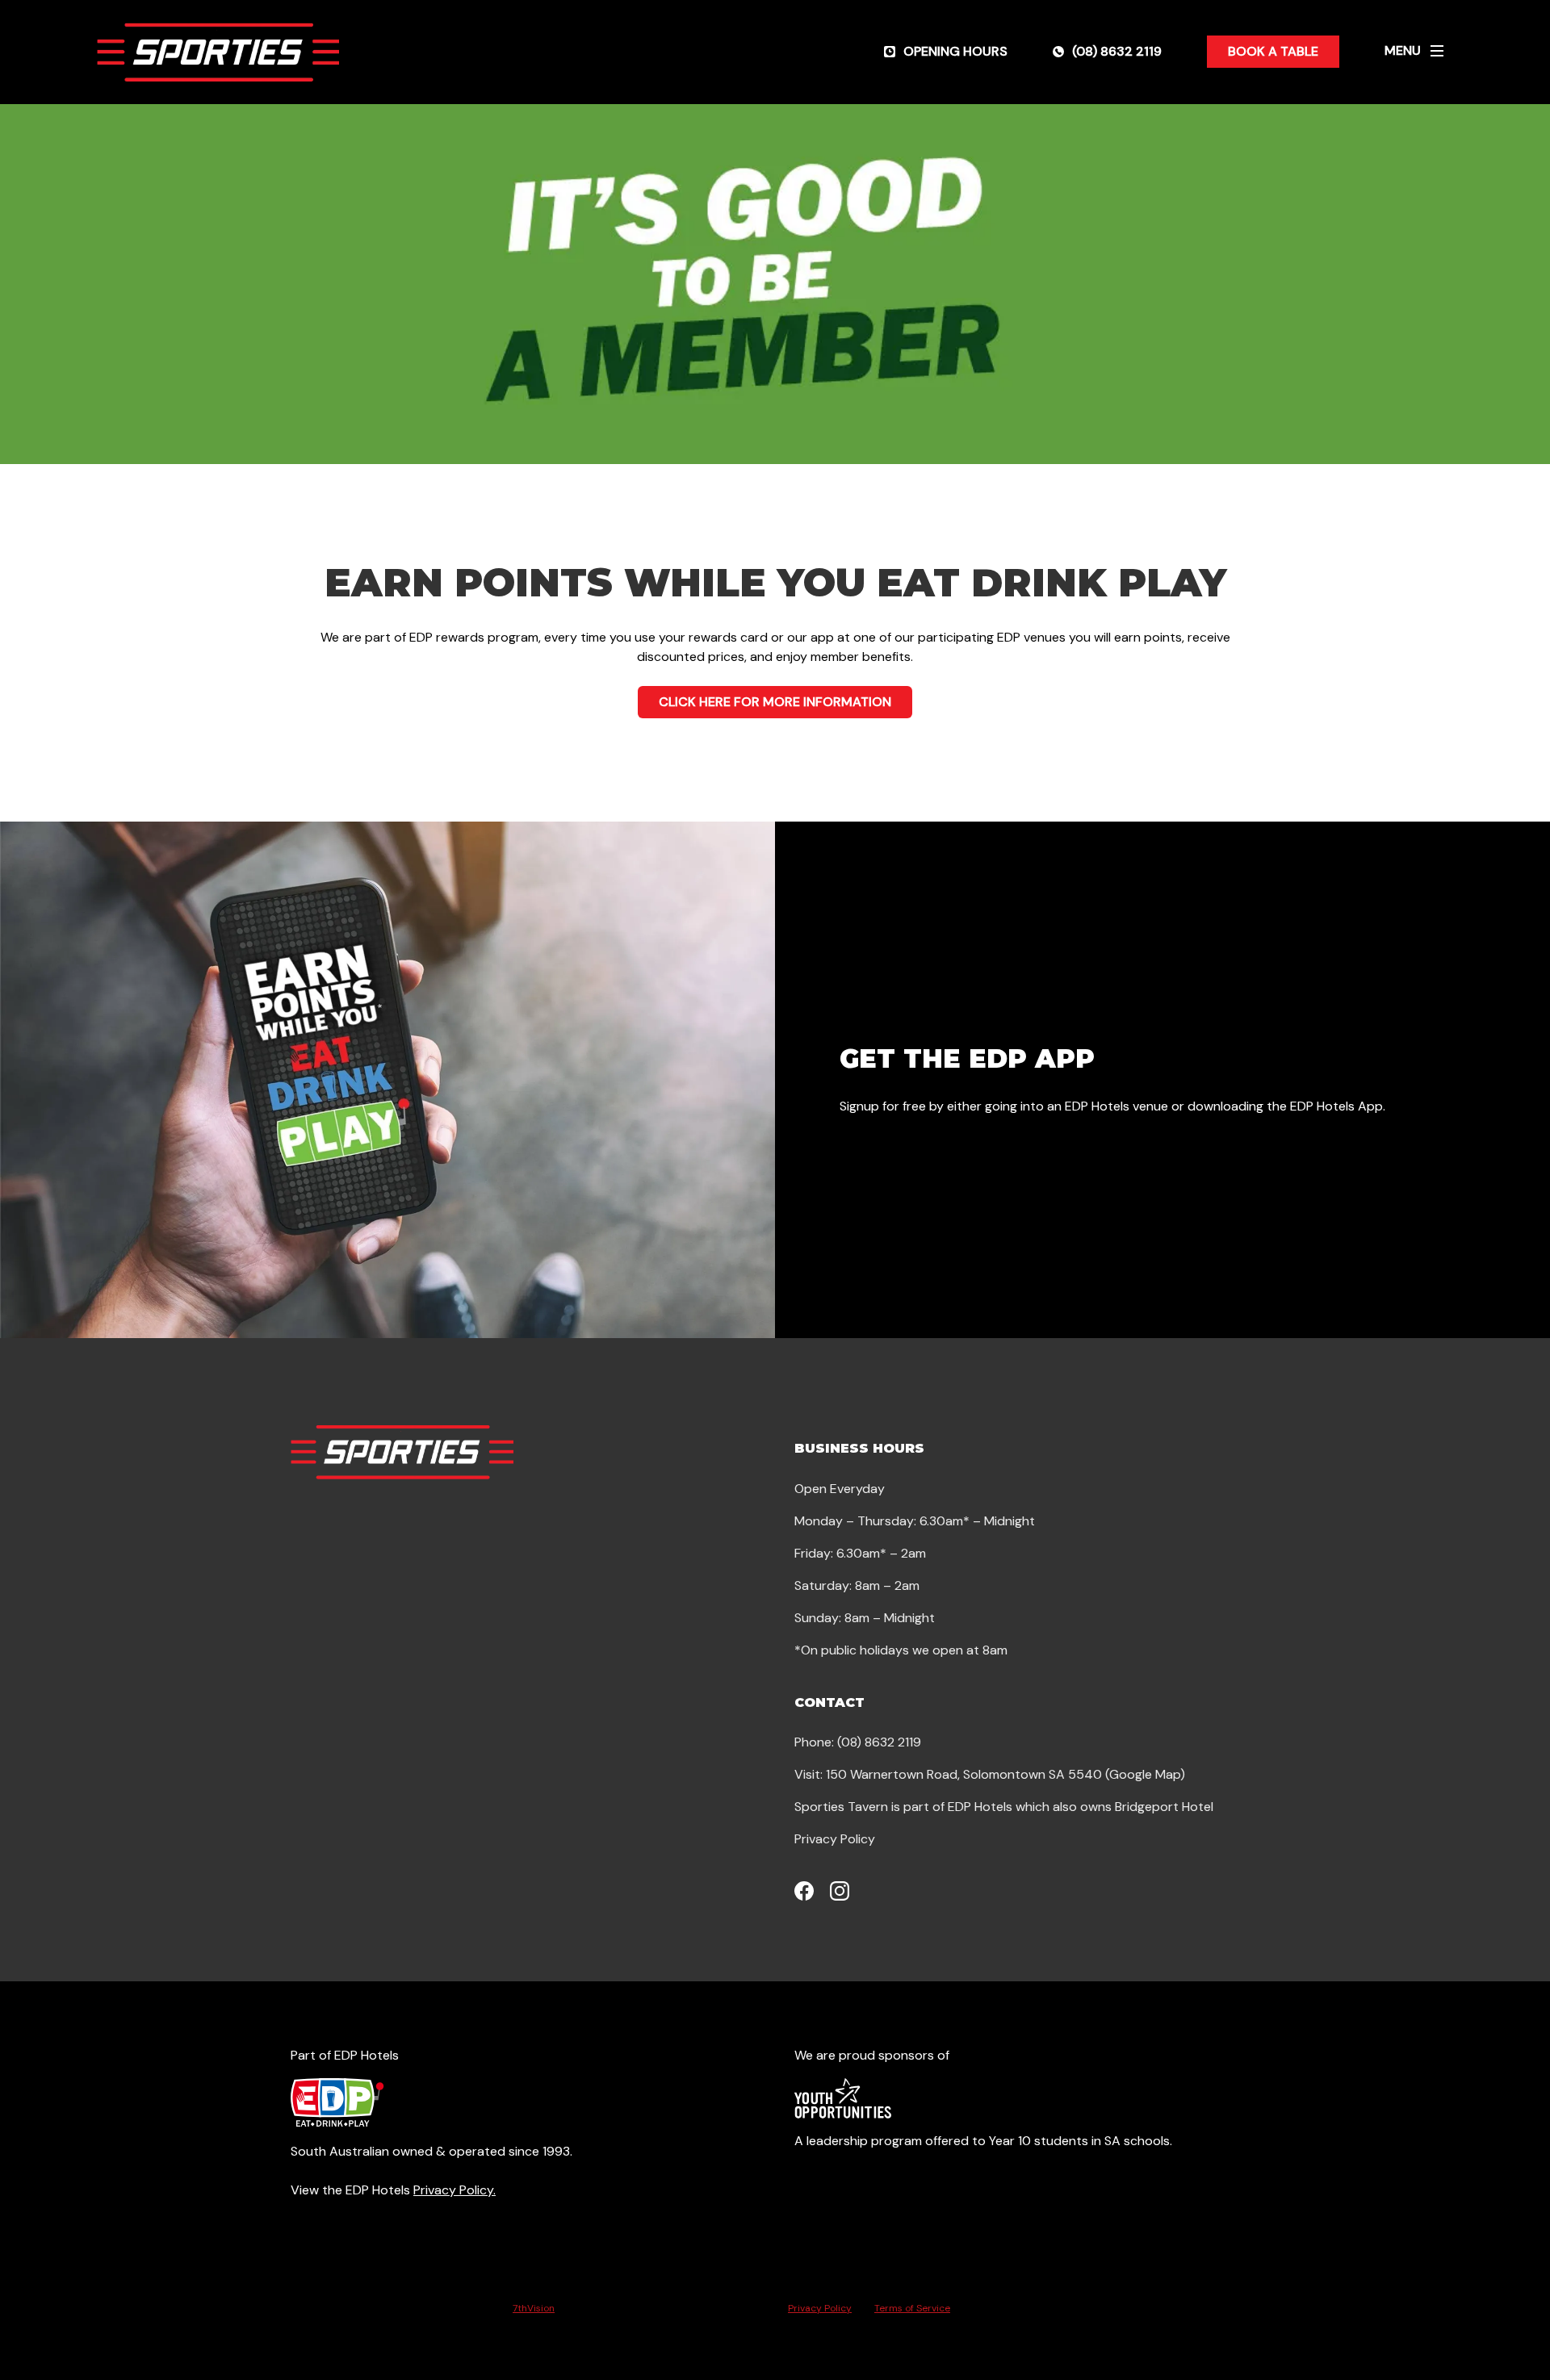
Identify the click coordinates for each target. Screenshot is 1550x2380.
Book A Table (1273, 51)
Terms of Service (912, 2308)
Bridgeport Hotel (1164, 1807)
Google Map (1145, 1774)
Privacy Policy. (455, 2190)
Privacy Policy (835, 1839)
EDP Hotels (980, 1807)
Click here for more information (775, 702)
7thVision (534, 2308)
